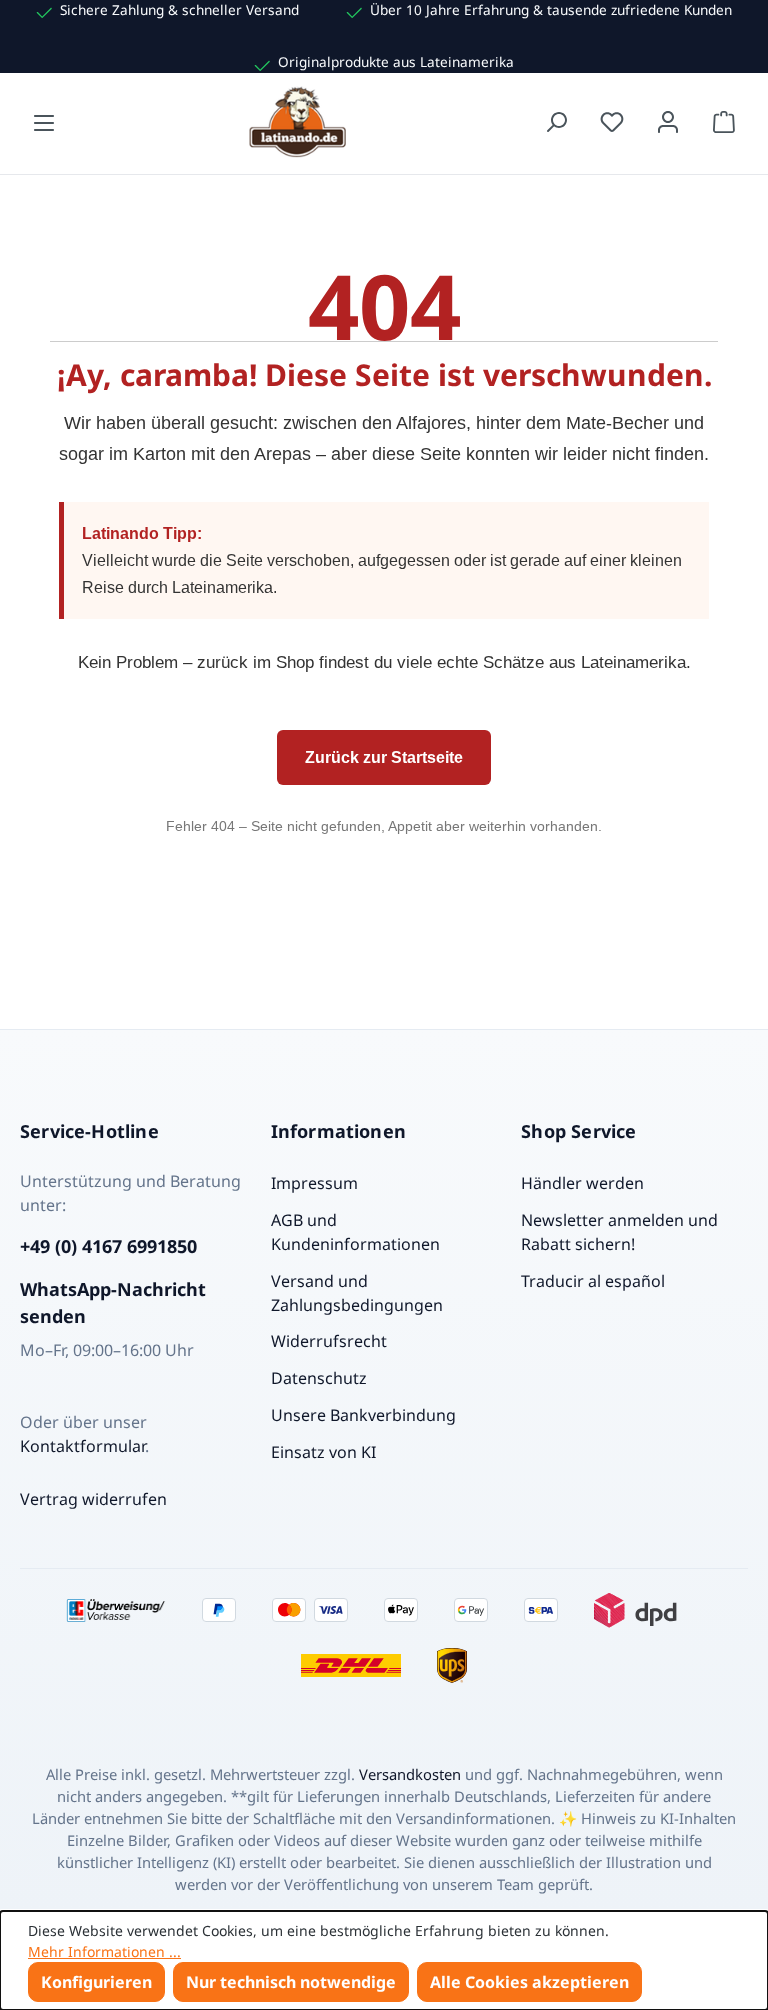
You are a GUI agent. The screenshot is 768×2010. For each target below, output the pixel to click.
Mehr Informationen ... (104, 1951)
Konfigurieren (96, 1982)
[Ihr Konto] (668, 122)
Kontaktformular (82, 1446)
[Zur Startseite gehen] (300, 122)
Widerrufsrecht (329, 1341)
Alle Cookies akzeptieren (529, 1982)
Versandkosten (410, 1774)
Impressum (314, 1183)
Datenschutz (319, 1378)
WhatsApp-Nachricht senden (113, 1302)
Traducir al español (593, 1281)
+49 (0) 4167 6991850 (108, 1246)
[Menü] (44, 122)
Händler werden (582, 1183)
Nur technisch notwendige (291, 1982)
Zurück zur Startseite (384, 757)
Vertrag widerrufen (93, 1499)
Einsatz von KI (323, 1452)
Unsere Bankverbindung (363, 1415)
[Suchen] (556, 122)
